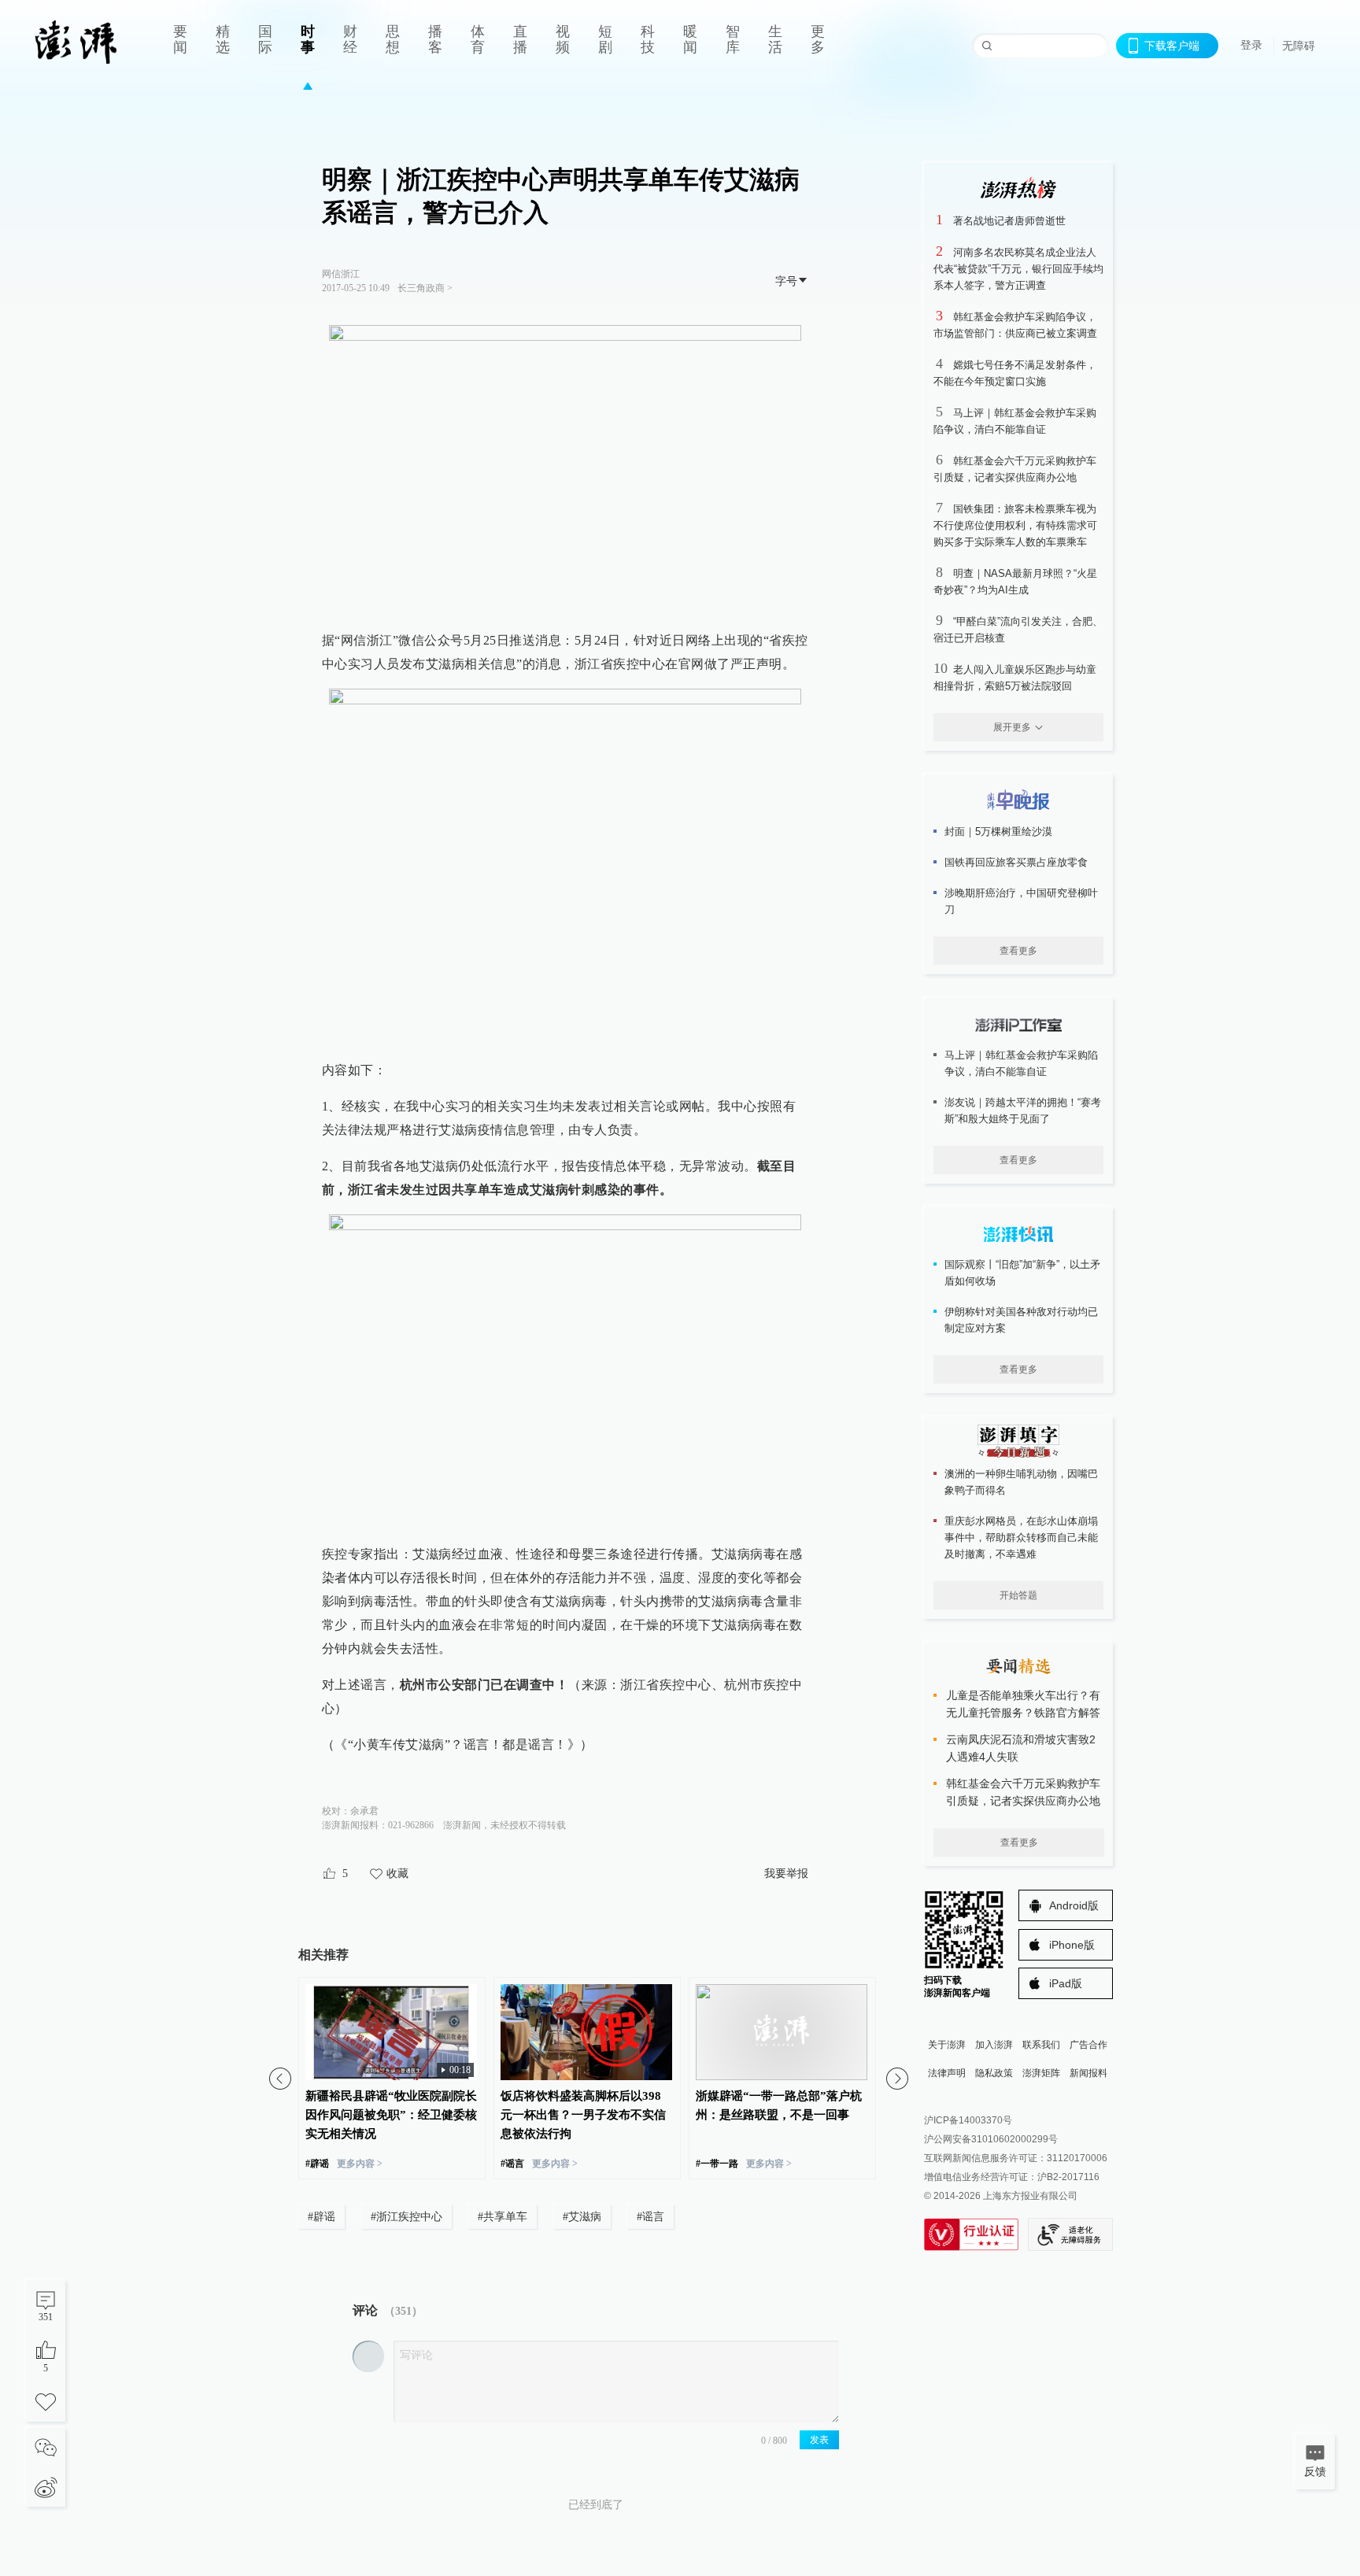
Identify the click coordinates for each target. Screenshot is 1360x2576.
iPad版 (1066, 1983)
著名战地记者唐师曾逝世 (1009, 221)
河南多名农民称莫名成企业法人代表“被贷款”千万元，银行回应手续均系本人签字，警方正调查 (1018, 269)
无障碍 (1299, 46)
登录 (1251, 45)
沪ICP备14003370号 (968, 2120)
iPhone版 (1072, 1945)
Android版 (1074, 1905)
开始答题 (1018, 1595)
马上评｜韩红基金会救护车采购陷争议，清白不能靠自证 (1021, 1063)
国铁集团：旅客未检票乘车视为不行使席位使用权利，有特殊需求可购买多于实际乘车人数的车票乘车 (1015, 525)
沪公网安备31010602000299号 (991, 2139)
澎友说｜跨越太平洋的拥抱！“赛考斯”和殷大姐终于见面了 (1023, 1111)
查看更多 (1018, 951)
